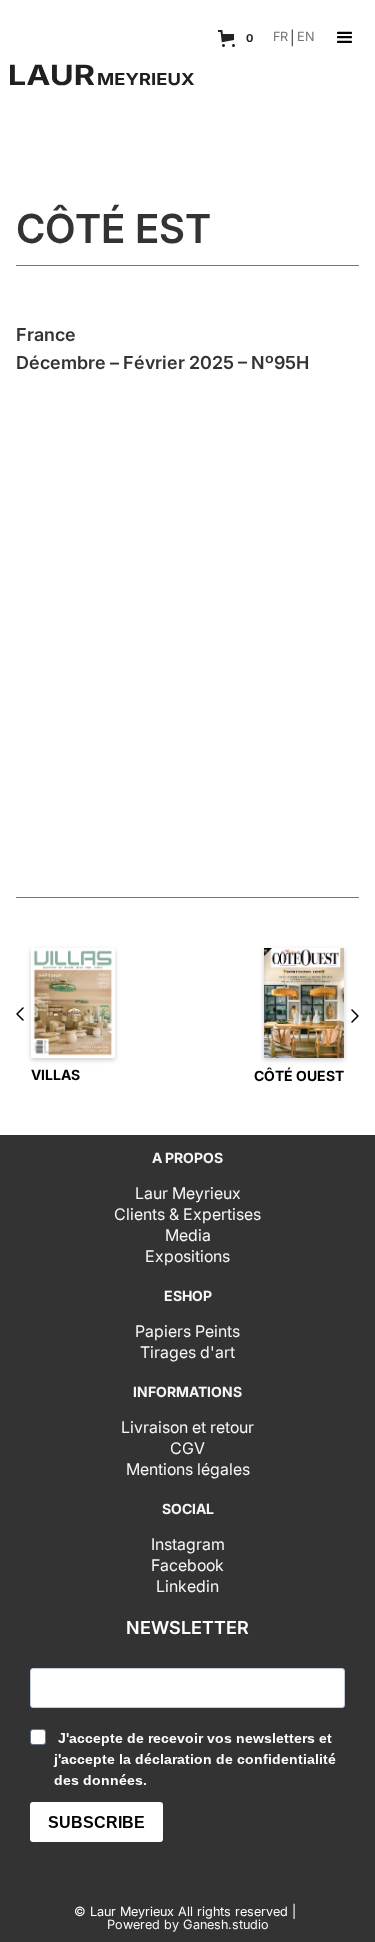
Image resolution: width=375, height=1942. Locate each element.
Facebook (187, 1565)
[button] (238, 38)
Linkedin (187, 1586)
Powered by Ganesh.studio (188, 1925)
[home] (97, 66)
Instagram (188, 1544)
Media (188, 1235)
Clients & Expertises (187, 1214)
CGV (187, 1448)
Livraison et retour (187, 1427)
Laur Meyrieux (188, 1193)
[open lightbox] (187, 597)
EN (306, 37)
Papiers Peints (187, 1331)
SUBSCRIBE (96, 1822)
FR (280, 37)
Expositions (187, 1256)
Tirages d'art (187, 1352)
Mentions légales (188, 1469)
